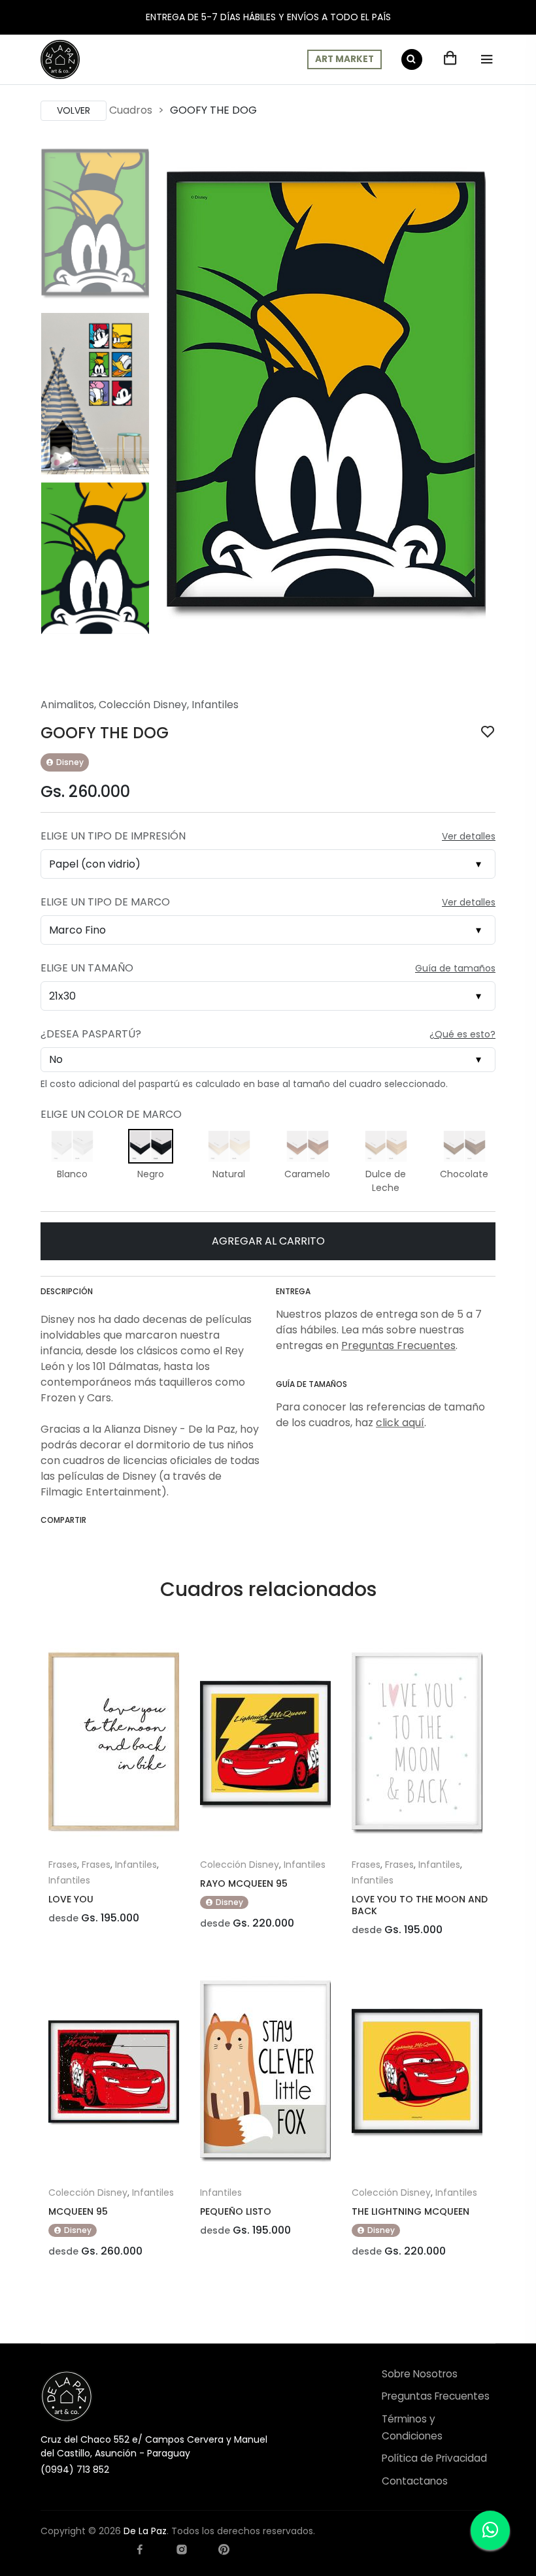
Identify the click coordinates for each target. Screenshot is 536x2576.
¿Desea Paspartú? (91, 1034)
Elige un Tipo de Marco (105, 902)
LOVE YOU (71, 1899)
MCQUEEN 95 (78, 2211)
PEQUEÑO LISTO (236, 2211)
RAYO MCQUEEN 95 (244, 1883)
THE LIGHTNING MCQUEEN (410, 2211)
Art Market (344, 59)
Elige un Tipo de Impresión (113, 836)
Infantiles (215, 705)
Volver (74, 110)
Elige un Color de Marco (111, 1114)
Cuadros (131, 110)
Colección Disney (143, 705)
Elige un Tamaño (87, 968)
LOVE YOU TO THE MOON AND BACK (420, 1905)
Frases (63, 1865)
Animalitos (67, 705)
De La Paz (145, 2531)
